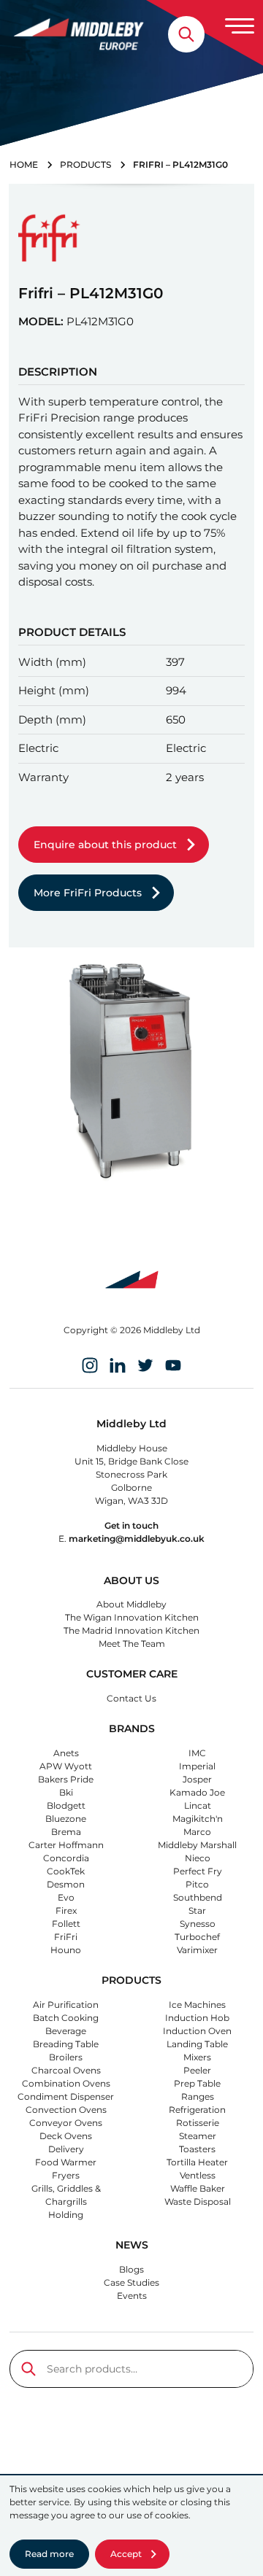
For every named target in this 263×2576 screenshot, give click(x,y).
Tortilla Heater (197, 2162)
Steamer (198, 2136)
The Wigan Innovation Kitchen (132, 1617)
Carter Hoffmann (66, 1845)
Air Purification (66, 2005)
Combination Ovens (66, 2083)
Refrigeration (197, 2110)
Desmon (66, 1884)
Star (197, 1910)
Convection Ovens (66, 2110)
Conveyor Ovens (66, 2123)
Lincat (198, 1805)
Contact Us (131, 1698)
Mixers (197, 2057)
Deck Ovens (66, 2136)
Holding (66, 2215)
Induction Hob (197, 2018)
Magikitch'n (198, 1819)
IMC (197, 1753)
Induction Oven (197, 2031)
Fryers (66, 2175)
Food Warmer (66, 2162)
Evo (66, 1897)
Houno (66, 1950)
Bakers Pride (66, 1779)
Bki (66, 1792)
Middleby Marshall (197, 1845)
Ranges (198, 2096)
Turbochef (197, 1937)
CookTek (66, 1871)
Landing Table (197, 2044)
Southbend (198, 1897)
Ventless (198, 2175)
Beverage (66, 2031)
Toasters (197, 2149)
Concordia (66, 1858)
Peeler (197, 2070)
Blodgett (66, 1805)
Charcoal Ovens (66, 2070)
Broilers (66, 2057)
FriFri (66, 1937)
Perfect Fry (198, 1871)
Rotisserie (198, 2123)
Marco (197, 1832)
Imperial (197, 1766)
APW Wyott (66, 1766)
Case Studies (131, 2282)
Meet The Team (132, 1644)
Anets (66, 1753)
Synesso (198, 1924)
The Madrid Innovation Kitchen (131, 1630)
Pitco (197, 1884)
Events (132, 2296)
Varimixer (197, 1950)
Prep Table (197, 2083)
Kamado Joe (197, 1792)
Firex (66, 1910)
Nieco (198, 1858)
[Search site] (186, 34)
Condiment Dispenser (66, 2096)
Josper (197, 1779)
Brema (66, 1832)
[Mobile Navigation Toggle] (240, 26)
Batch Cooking (66, 2018)
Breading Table (66, 2044)
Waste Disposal (198, 2201)
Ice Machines (197, 2005)
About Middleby (131, 1604)
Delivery (66, 2149)
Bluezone (66, 1819)
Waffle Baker (198, 2188)
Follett (66, 1924)
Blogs (131, 2269)
